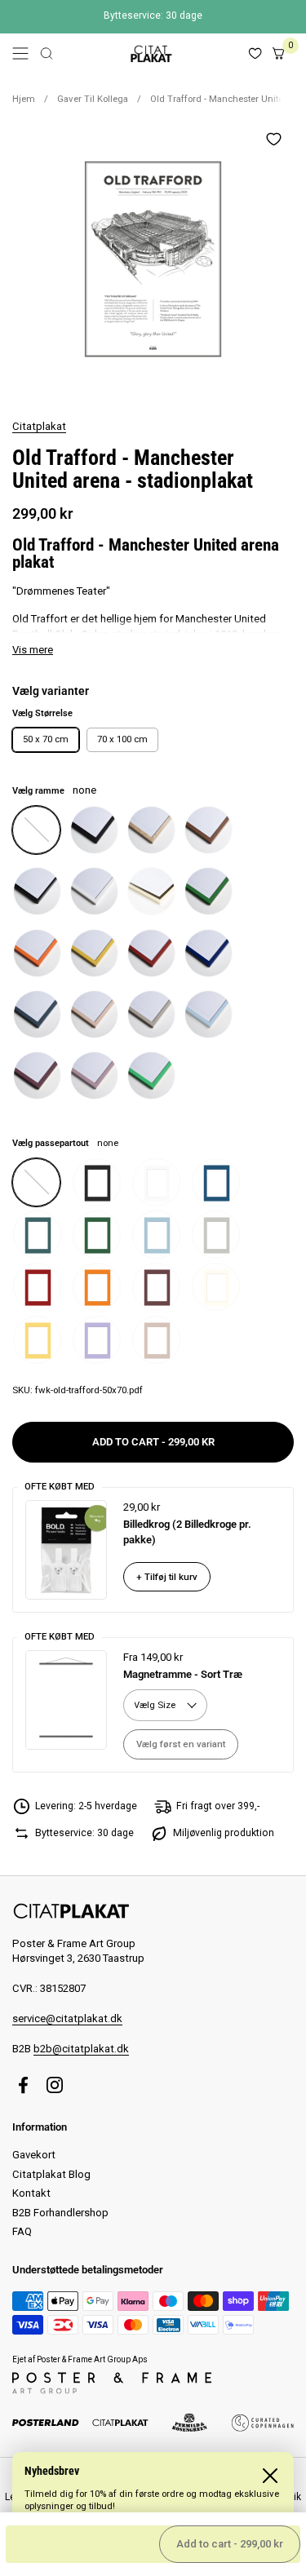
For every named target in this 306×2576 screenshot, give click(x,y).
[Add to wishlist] (273, 139)
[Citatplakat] (151, 53)
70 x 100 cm (122, 739)
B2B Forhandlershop (60, 2213)
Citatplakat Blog (51, 2174)
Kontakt (31, 2193)
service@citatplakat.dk (67, 2018)
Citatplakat (39, 426)
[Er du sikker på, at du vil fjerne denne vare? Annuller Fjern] (153, 259)
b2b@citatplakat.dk (81, 2049)
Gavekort (34, 2155)
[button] (47, 53)
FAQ (22, 2231)
